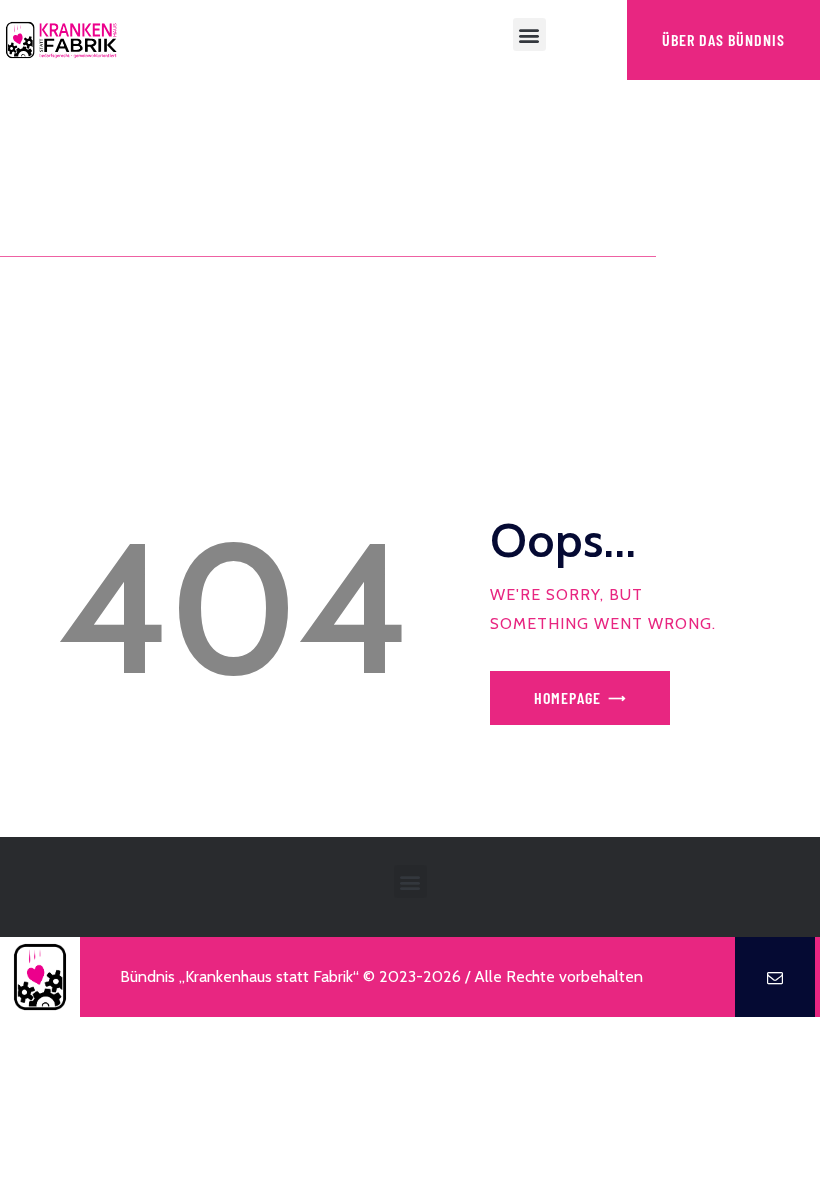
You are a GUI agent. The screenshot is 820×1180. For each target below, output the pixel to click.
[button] (529, 34)
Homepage (567, 697)
